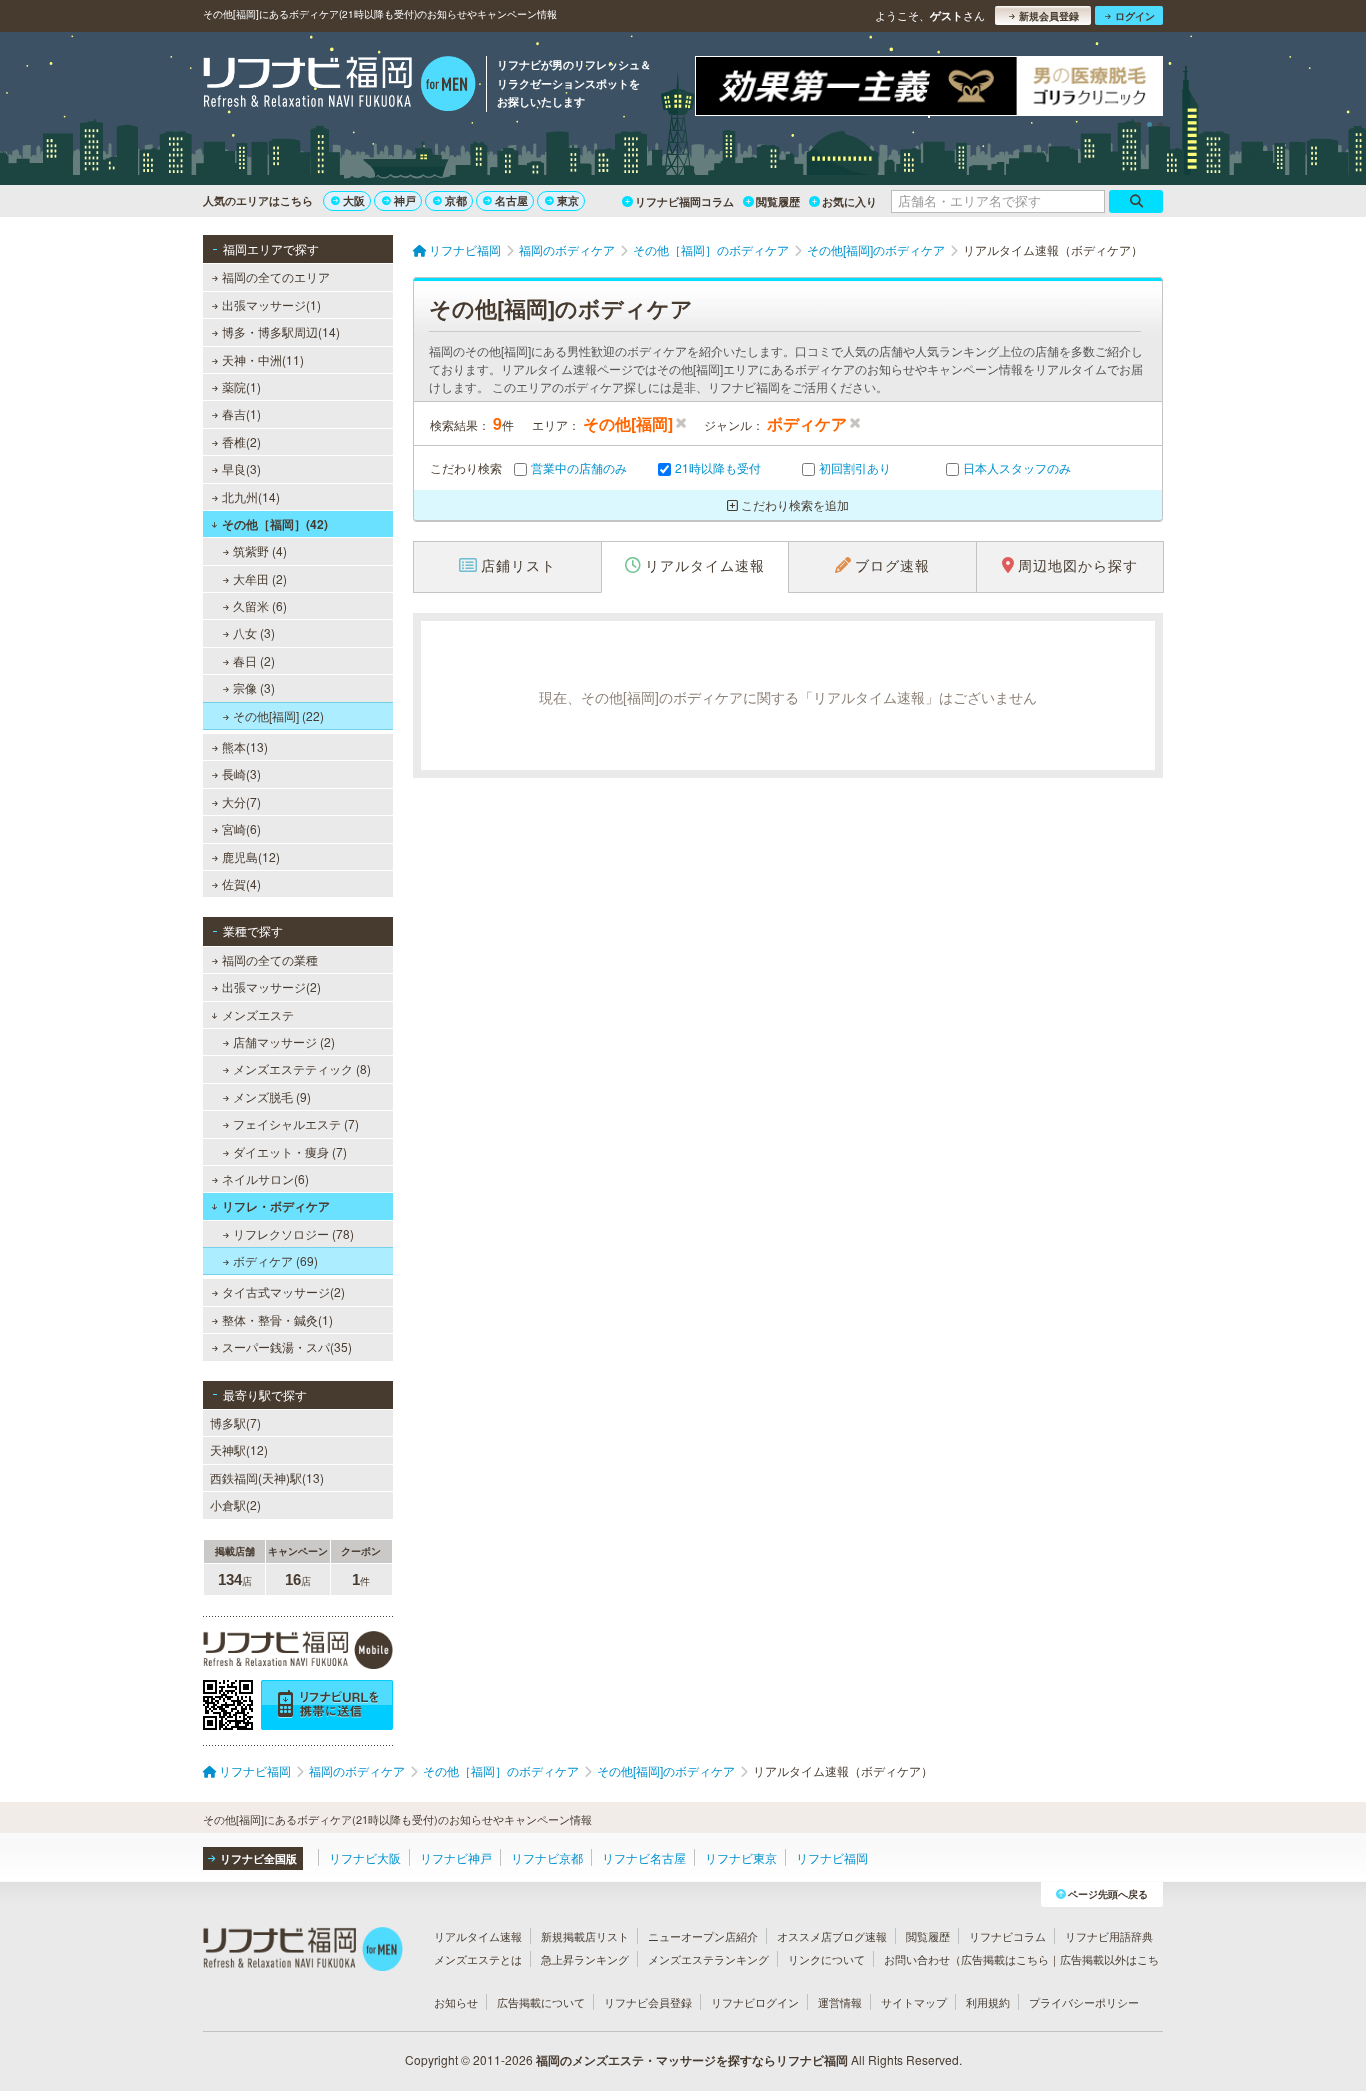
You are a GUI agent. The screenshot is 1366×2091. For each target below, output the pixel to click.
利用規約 (988, 2002)
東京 (568, 200)
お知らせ (456, 2002)
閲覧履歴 (778, 201)
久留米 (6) (260, 605)
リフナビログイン (755, 2002)
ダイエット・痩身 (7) (290, 1151)
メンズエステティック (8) (302, 1068)
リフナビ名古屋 (644, 1857)
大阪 (354, 200)
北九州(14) (251, 496)
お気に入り (849, 201)
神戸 (405, 200)
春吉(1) (241, 413)
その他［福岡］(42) (275, 524)
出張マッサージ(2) (271, 986)
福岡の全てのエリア (276, 276)
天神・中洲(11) (263, 359)
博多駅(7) (235, 1422)
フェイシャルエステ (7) (296, 1123)
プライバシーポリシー (1084, 2002)
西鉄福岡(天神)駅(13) (267, 1477)
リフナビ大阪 (365, 1857)
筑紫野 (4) (260, 550)
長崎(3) (241, 773)
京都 (456, 200)
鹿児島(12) (251, 856)
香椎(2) (241, 441)
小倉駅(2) (235, 1504)
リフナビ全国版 (258, 1858)
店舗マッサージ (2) (284, 1041)
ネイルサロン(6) (265, 1178)
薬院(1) (241, 386)
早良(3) (241, 468)
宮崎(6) (241, 828)
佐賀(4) (241, 883)
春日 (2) (254, 660)
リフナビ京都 (547, 1857)
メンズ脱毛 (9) (272, 1096)
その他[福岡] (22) (278, 715)
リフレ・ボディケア (276, 1206)
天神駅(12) (239, 1449)
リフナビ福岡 (832, 1857)
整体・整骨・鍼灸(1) (277, 1319)
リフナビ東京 (741, 1857)
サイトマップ (914, 2002)
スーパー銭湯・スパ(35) (287, 1346)
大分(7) (241, 801)
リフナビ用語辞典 (1109, 1936)
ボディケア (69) (275, 1260)
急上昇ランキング (585, 1959)
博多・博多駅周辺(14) (281, 331)
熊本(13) (245, 746)
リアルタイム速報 (478, 1936)
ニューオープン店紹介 (703, 1936)
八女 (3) (254, 632)
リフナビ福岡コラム (684, 201)
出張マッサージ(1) (271, 304)
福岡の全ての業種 (270, 959)
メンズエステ (258, 1014)
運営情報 (840, 2002)
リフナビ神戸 (456, 1857)
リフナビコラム (1007, 1936)
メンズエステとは (478, 1959)
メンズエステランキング (708, 1959)
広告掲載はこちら (1005, 1959)
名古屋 (511, 200)
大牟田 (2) (260, 578)
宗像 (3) (254, 687)
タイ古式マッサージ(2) (283, 1291)
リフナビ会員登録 (648, 2002)
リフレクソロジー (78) (293, 1233)
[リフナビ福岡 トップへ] (339, 86)
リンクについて (826, 1959)
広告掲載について (541, 2002)
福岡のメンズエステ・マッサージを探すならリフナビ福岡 (692, 2060)
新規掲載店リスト (585, 1936)
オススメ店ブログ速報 (832, 1936)
